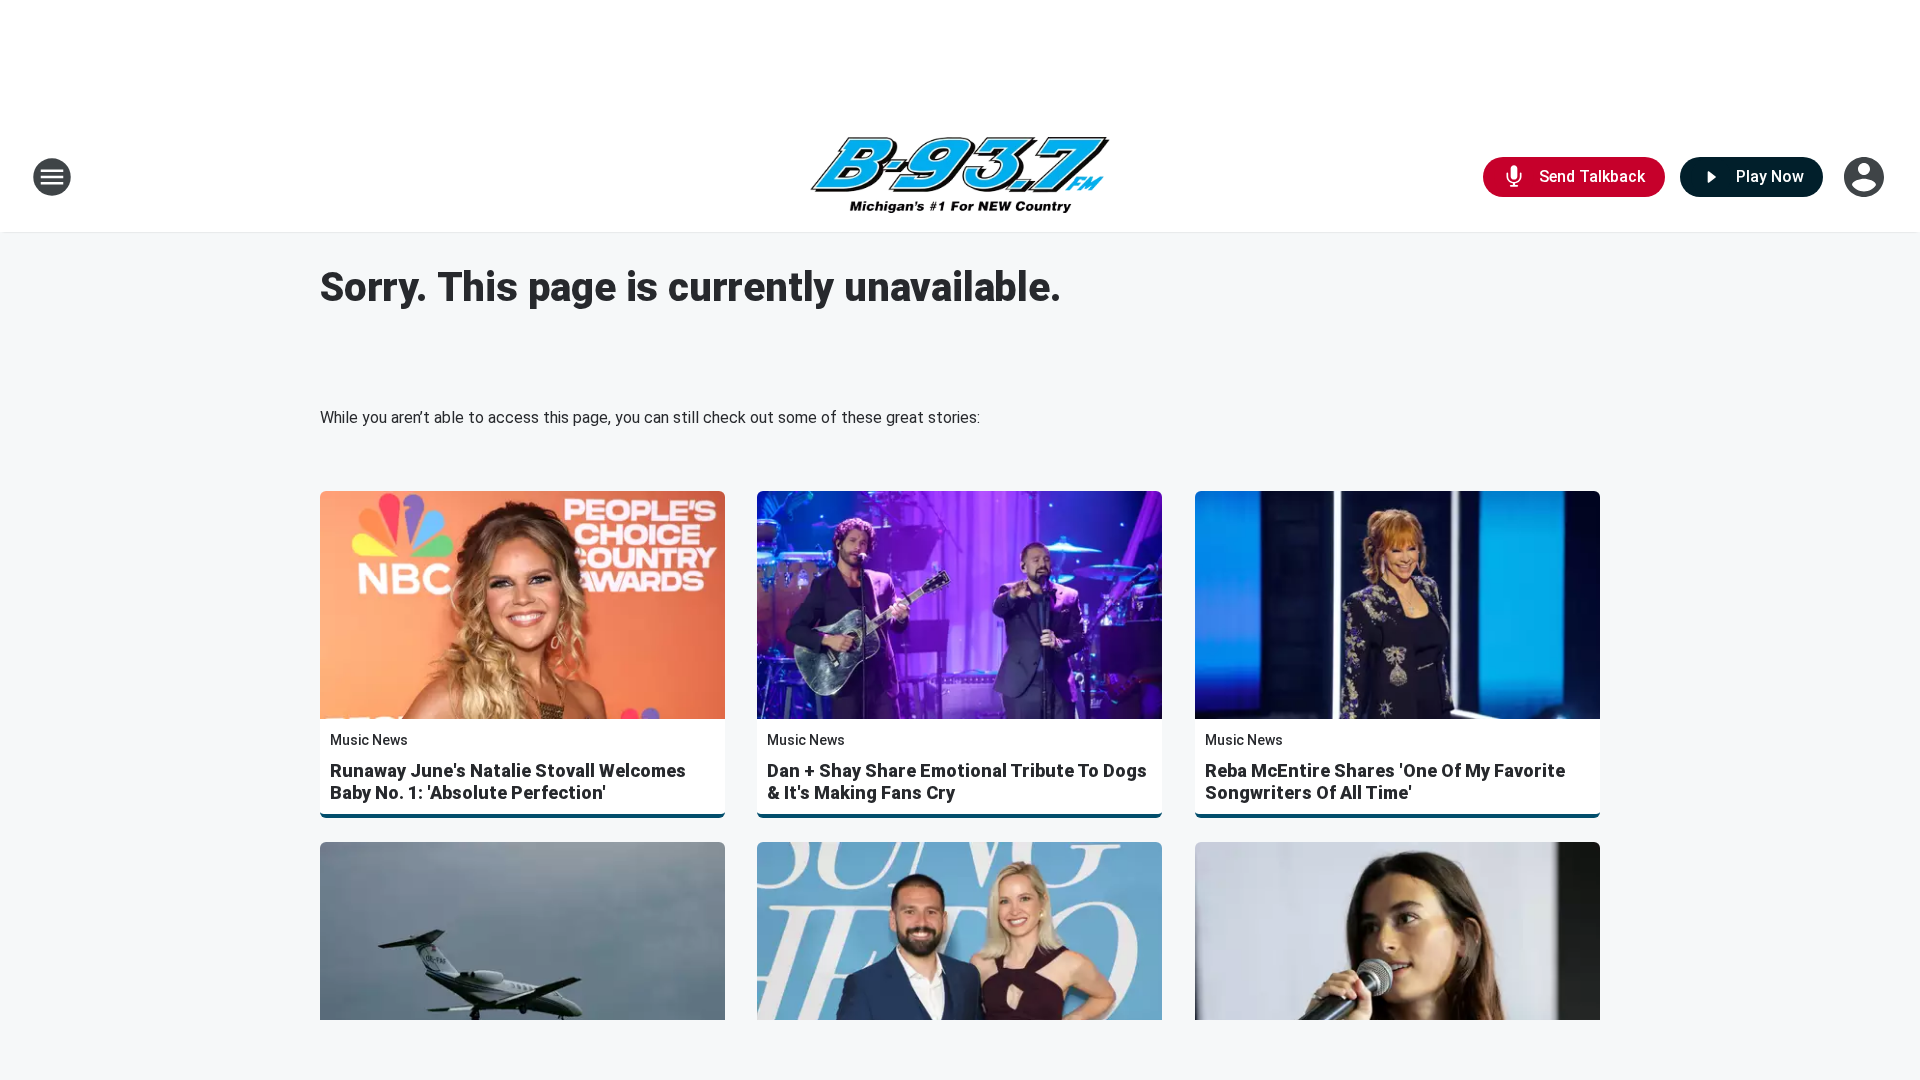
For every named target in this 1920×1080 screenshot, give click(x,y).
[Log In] (1866, 177)
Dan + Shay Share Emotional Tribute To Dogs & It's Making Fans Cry (957, 781)
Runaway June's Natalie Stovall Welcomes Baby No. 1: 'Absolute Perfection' (508, 781)
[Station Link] (960, 177)
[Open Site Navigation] (52, 177)
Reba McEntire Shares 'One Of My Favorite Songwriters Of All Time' (1385, 781)
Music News (369, 740)
